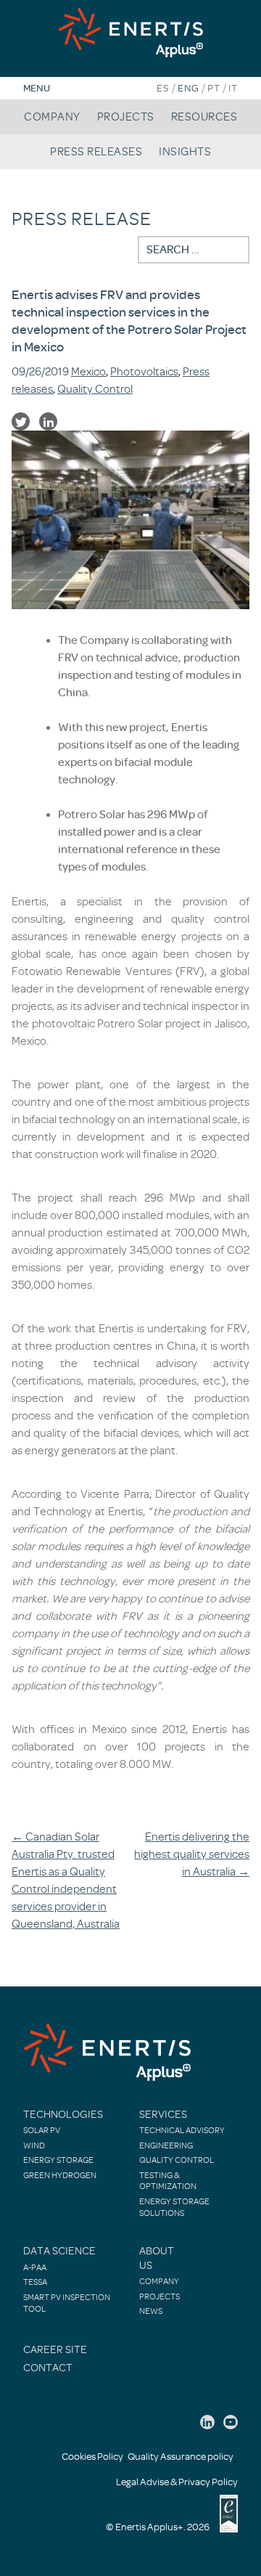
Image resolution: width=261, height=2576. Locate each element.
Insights (185, 152)
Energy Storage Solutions (174, 2207)
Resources (204, 117)
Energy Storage (58, 2160)
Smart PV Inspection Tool (67, 2303)
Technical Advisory (182, 2130)
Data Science (59, 2251)
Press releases (96, 152)
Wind (34, 2145)
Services (163, 2115)
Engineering (166, 2145)
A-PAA (35, 2267)
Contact (48, 2368)
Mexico (88, 372)
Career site (55, 2350)
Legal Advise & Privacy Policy (177, 2482)
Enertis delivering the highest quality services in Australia (192, 1854)
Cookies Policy (92, 2457)
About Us (157, 2258)
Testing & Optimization (168, 2181)
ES (163, 88)
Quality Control (95, 389)
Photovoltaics (144, 372)
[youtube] (231, 2422)
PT (214, 88)
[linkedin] (207, 2422)
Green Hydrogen (60, 2175)
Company (52, 117)
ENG (188, 88)
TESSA (35, 2282)
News (151, 2311)
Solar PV (42, 2130)
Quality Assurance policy (181, 2457)
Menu (37, 88)
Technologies (63, 2115)
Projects (126, 117)
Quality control (177, 2160)
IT (233, 88)
